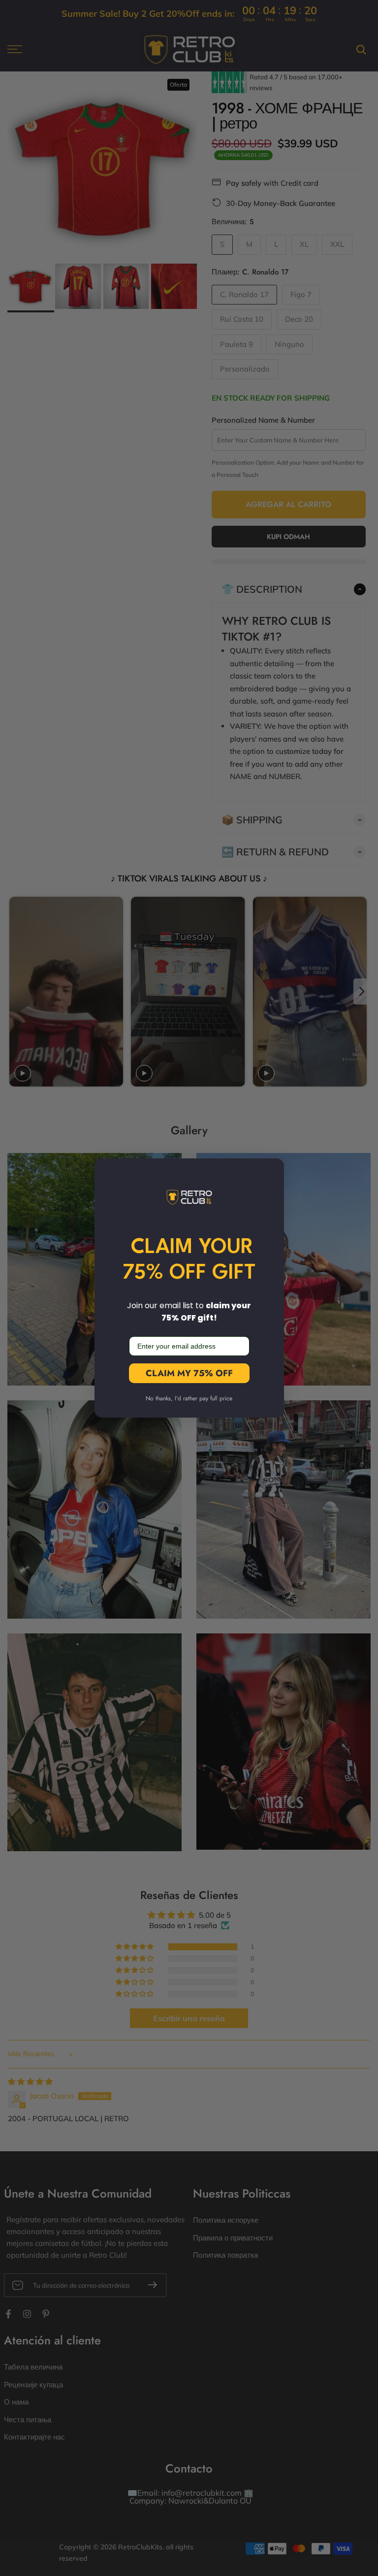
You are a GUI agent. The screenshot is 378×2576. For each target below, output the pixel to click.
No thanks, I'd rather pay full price (189, 1398)
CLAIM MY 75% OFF (189, 1373)
